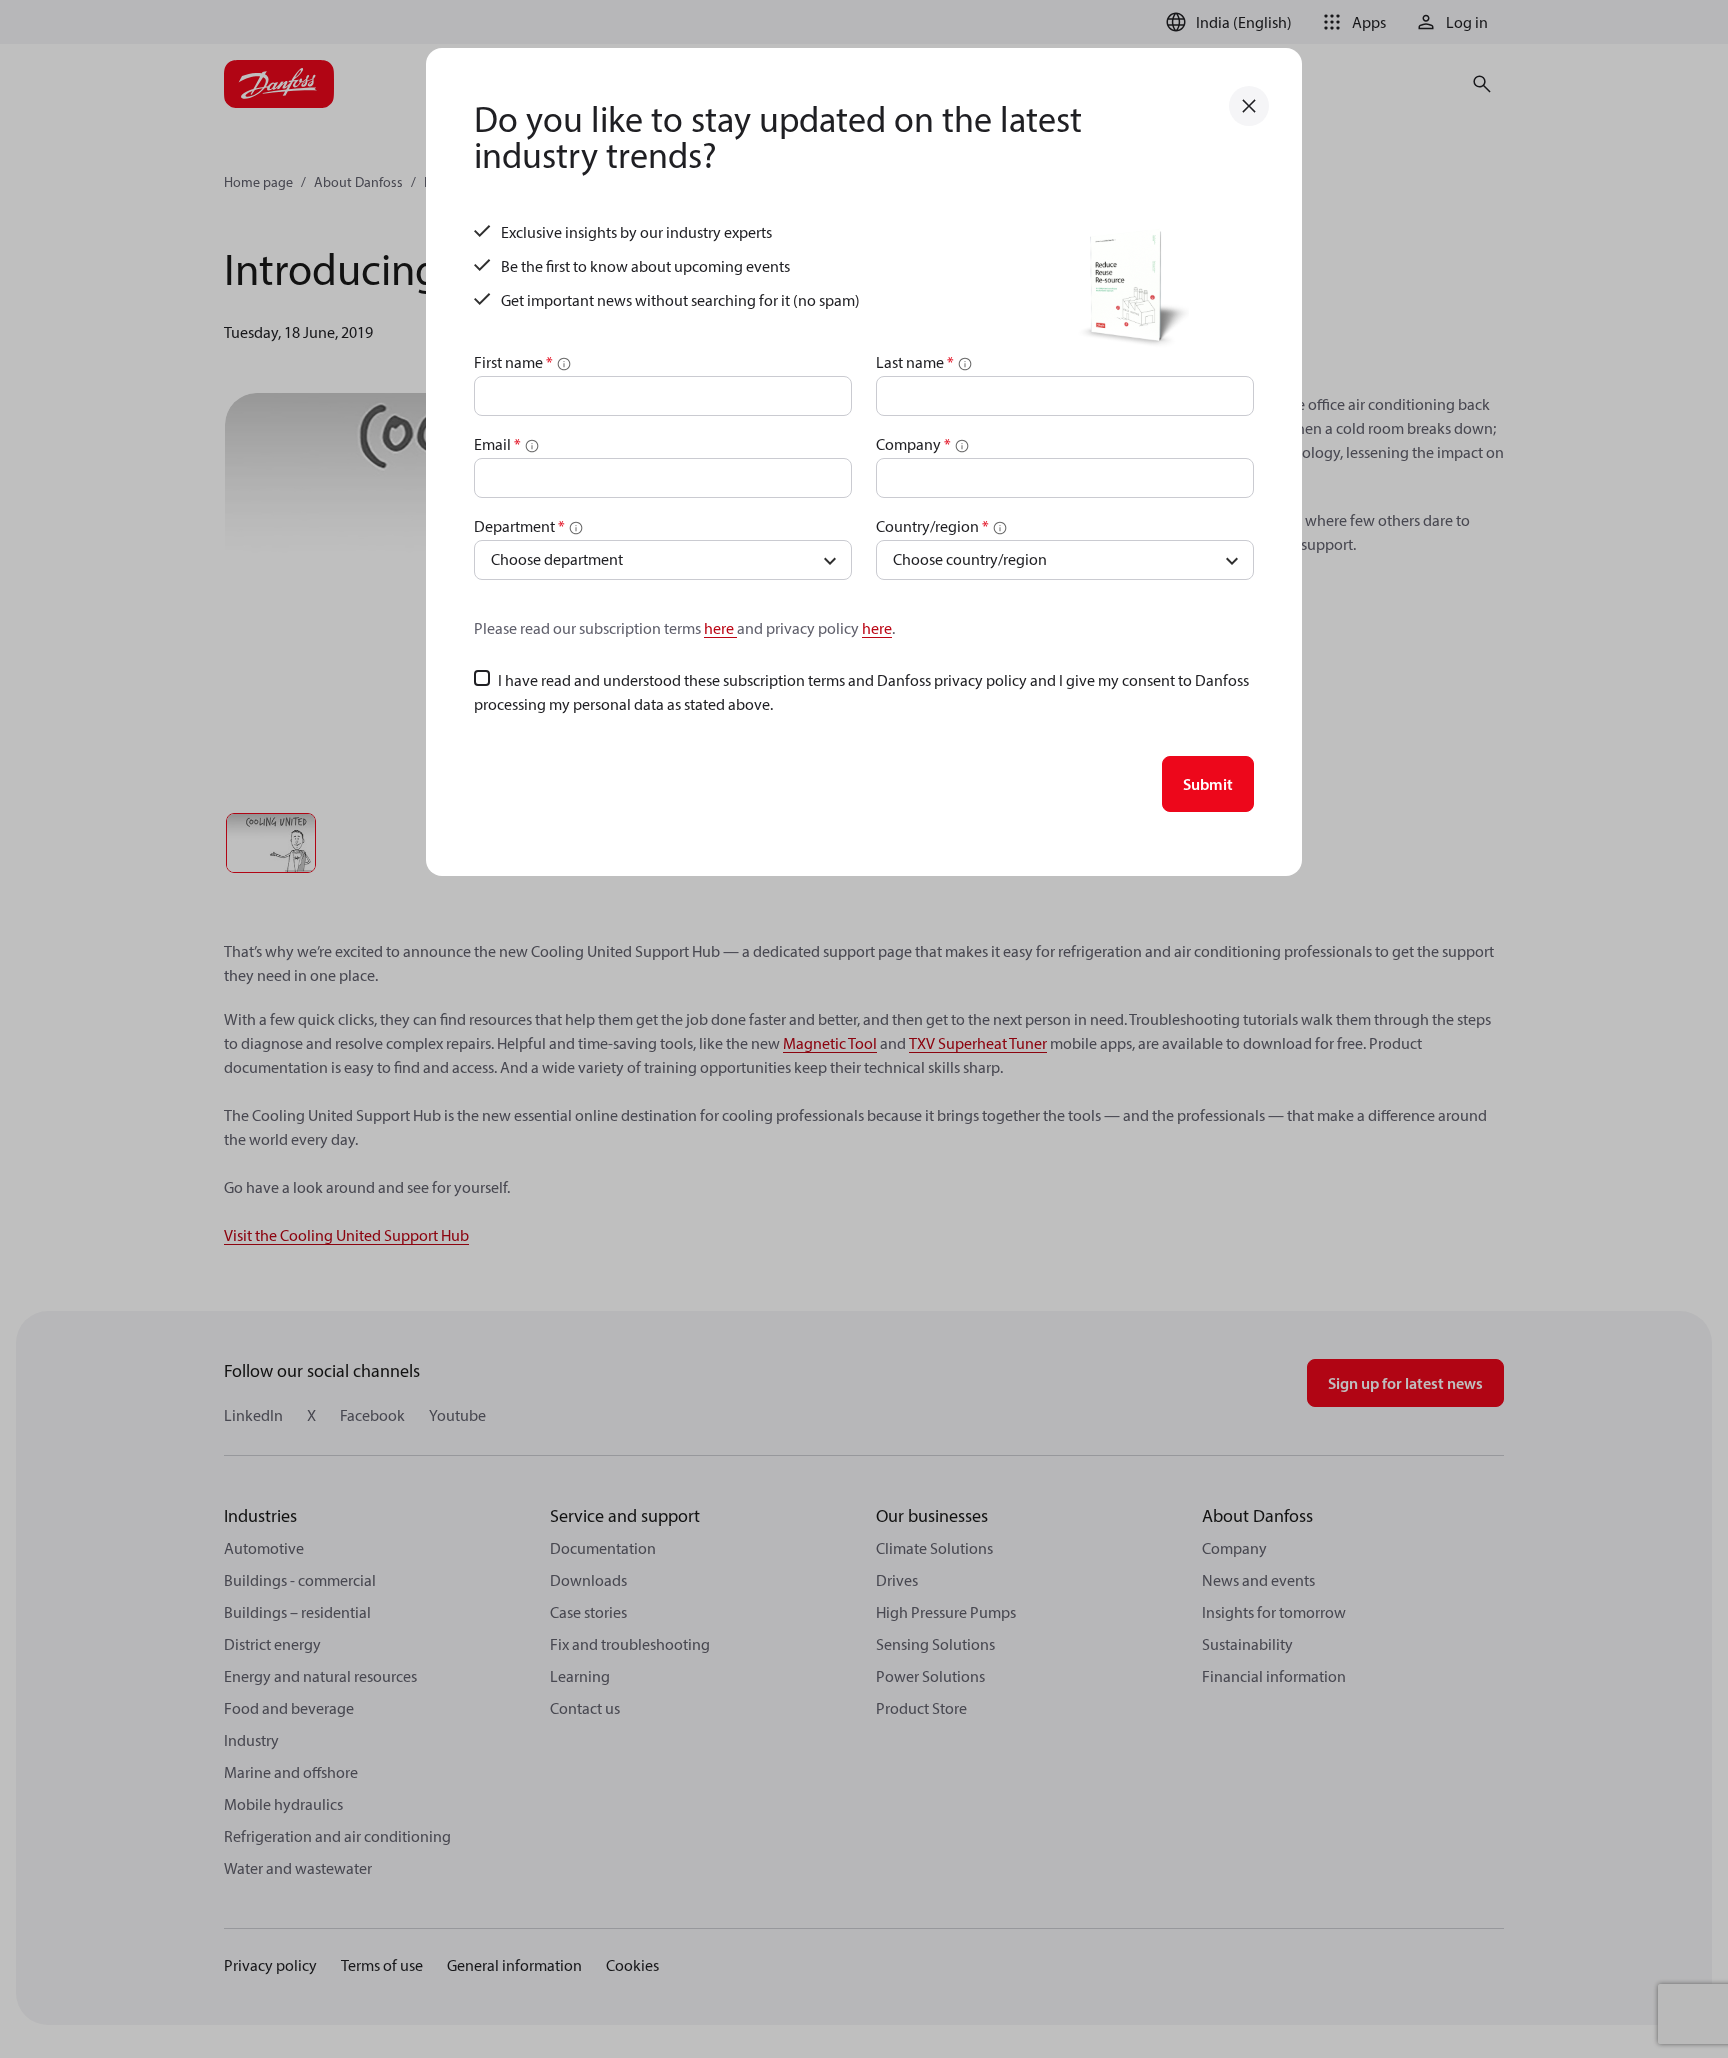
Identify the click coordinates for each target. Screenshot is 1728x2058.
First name (513, 362)
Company (913, 444)
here (720, 628)
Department (519, 526)
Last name (915, 362)
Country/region (932, 526)
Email (497, 444)
